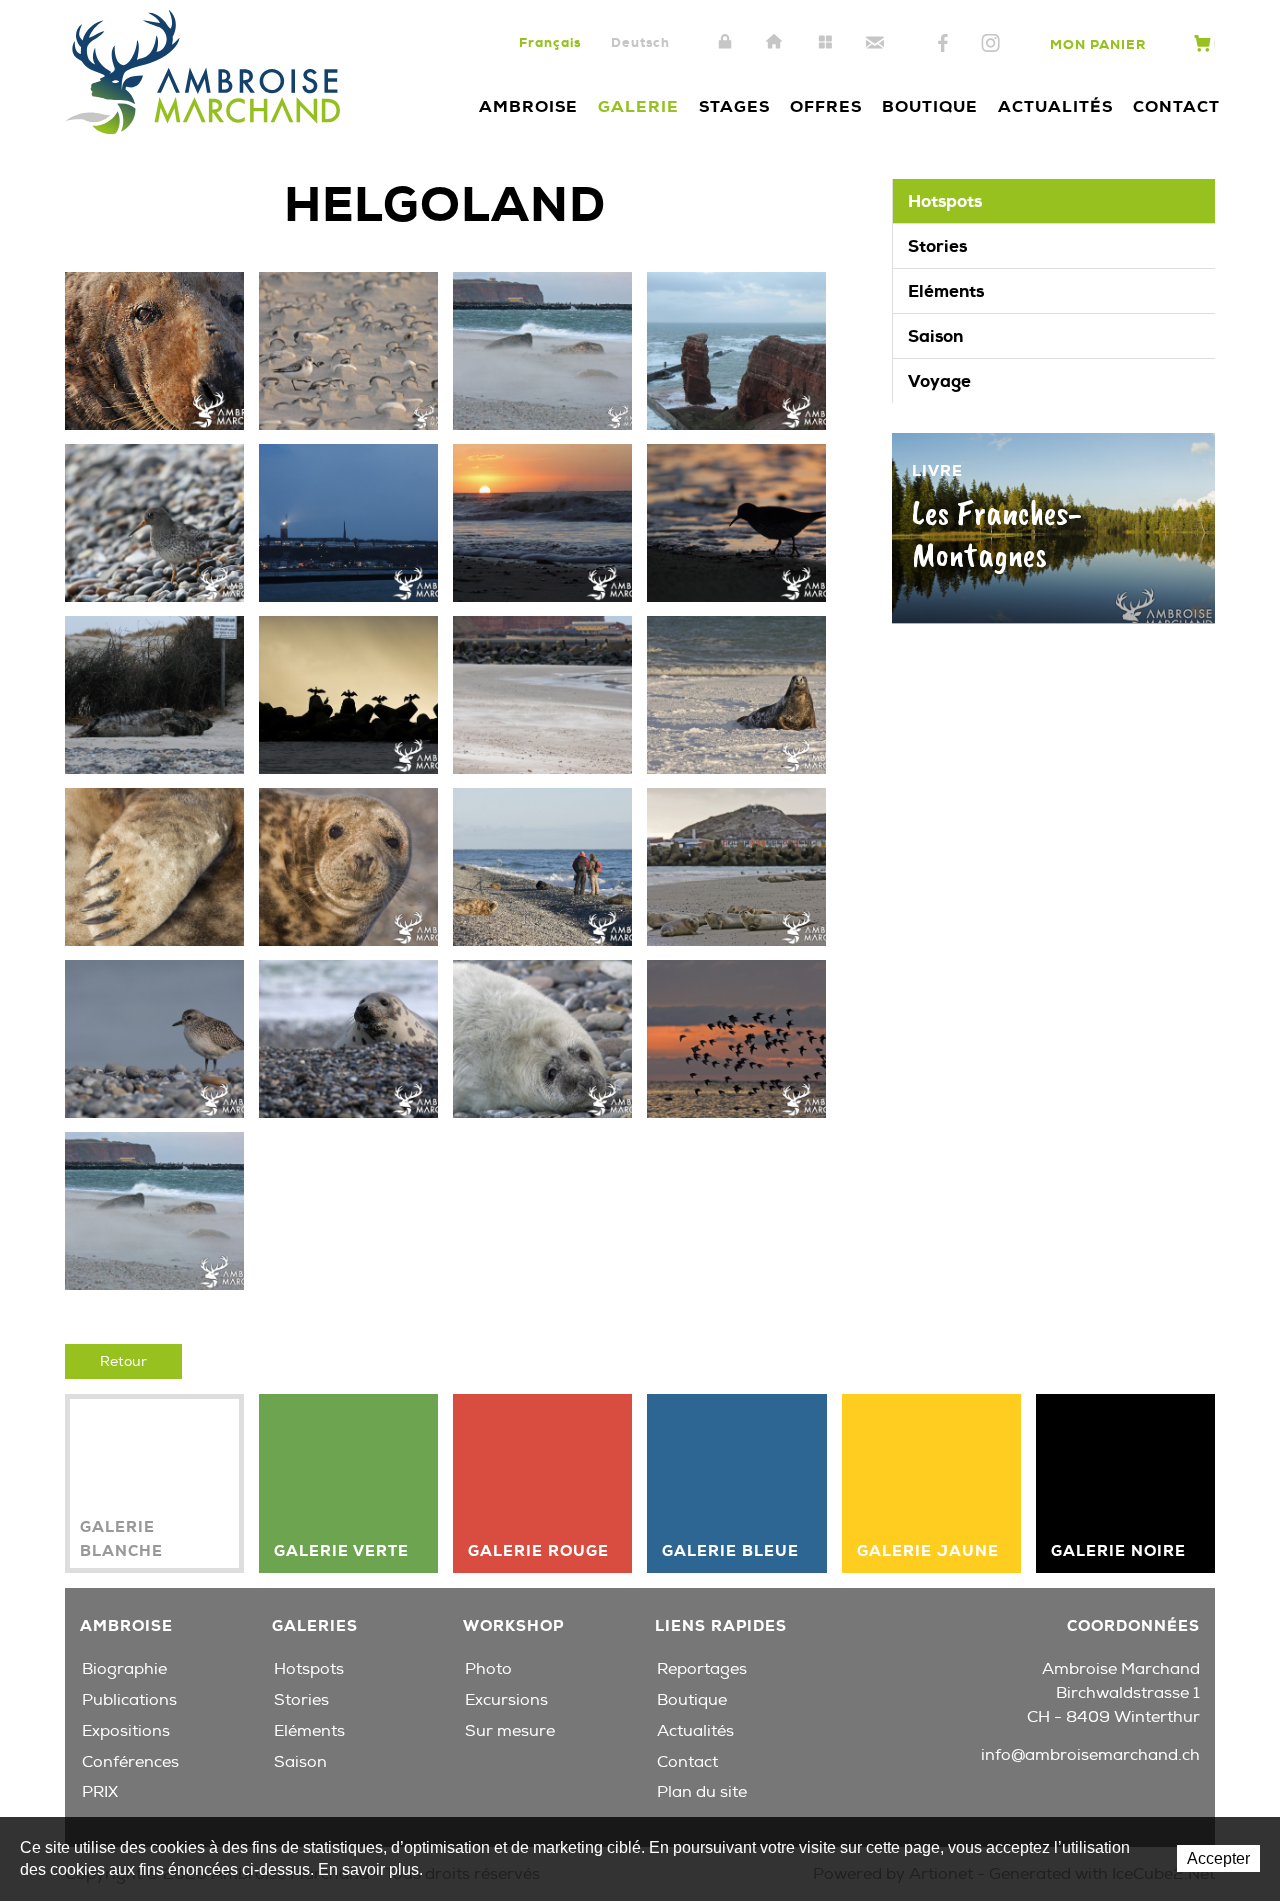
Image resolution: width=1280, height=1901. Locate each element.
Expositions (126, 1731)
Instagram (990, 44)
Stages (734, 106)
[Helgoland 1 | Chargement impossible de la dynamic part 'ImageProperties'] (736, 350)
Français (550, 42)
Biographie (124, 1669)
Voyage (939, 381)
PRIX (100, 1792)
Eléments (946, 291)
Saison (935, 336)
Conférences (130, 1762)
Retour (123, 1361)
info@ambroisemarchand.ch (1090, 1755)
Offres (826, 106)
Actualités (1055, 106)
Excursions (506, 1700)
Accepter (1218, 1858)
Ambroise (528, 106)
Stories (937, 246)
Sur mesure (510, 1731)
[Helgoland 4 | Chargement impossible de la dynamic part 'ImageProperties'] (542, 522)
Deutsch (640, 42)
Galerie (638, 106)
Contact (875, 43)
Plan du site (825, 43)
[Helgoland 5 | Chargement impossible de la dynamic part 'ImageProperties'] (736, 522)
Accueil (775, 43)
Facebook (943, 44)
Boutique (930, 106)
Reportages (702, 1669)
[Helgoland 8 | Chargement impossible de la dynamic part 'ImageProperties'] (542, 694)
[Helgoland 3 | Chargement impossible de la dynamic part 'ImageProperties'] (348, 522)
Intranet (725, 43)
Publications (129, 1700)
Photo (488, 1669)
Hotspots (945, 201)
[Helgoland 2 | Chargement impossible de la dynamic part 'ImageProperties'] (154, 522)
